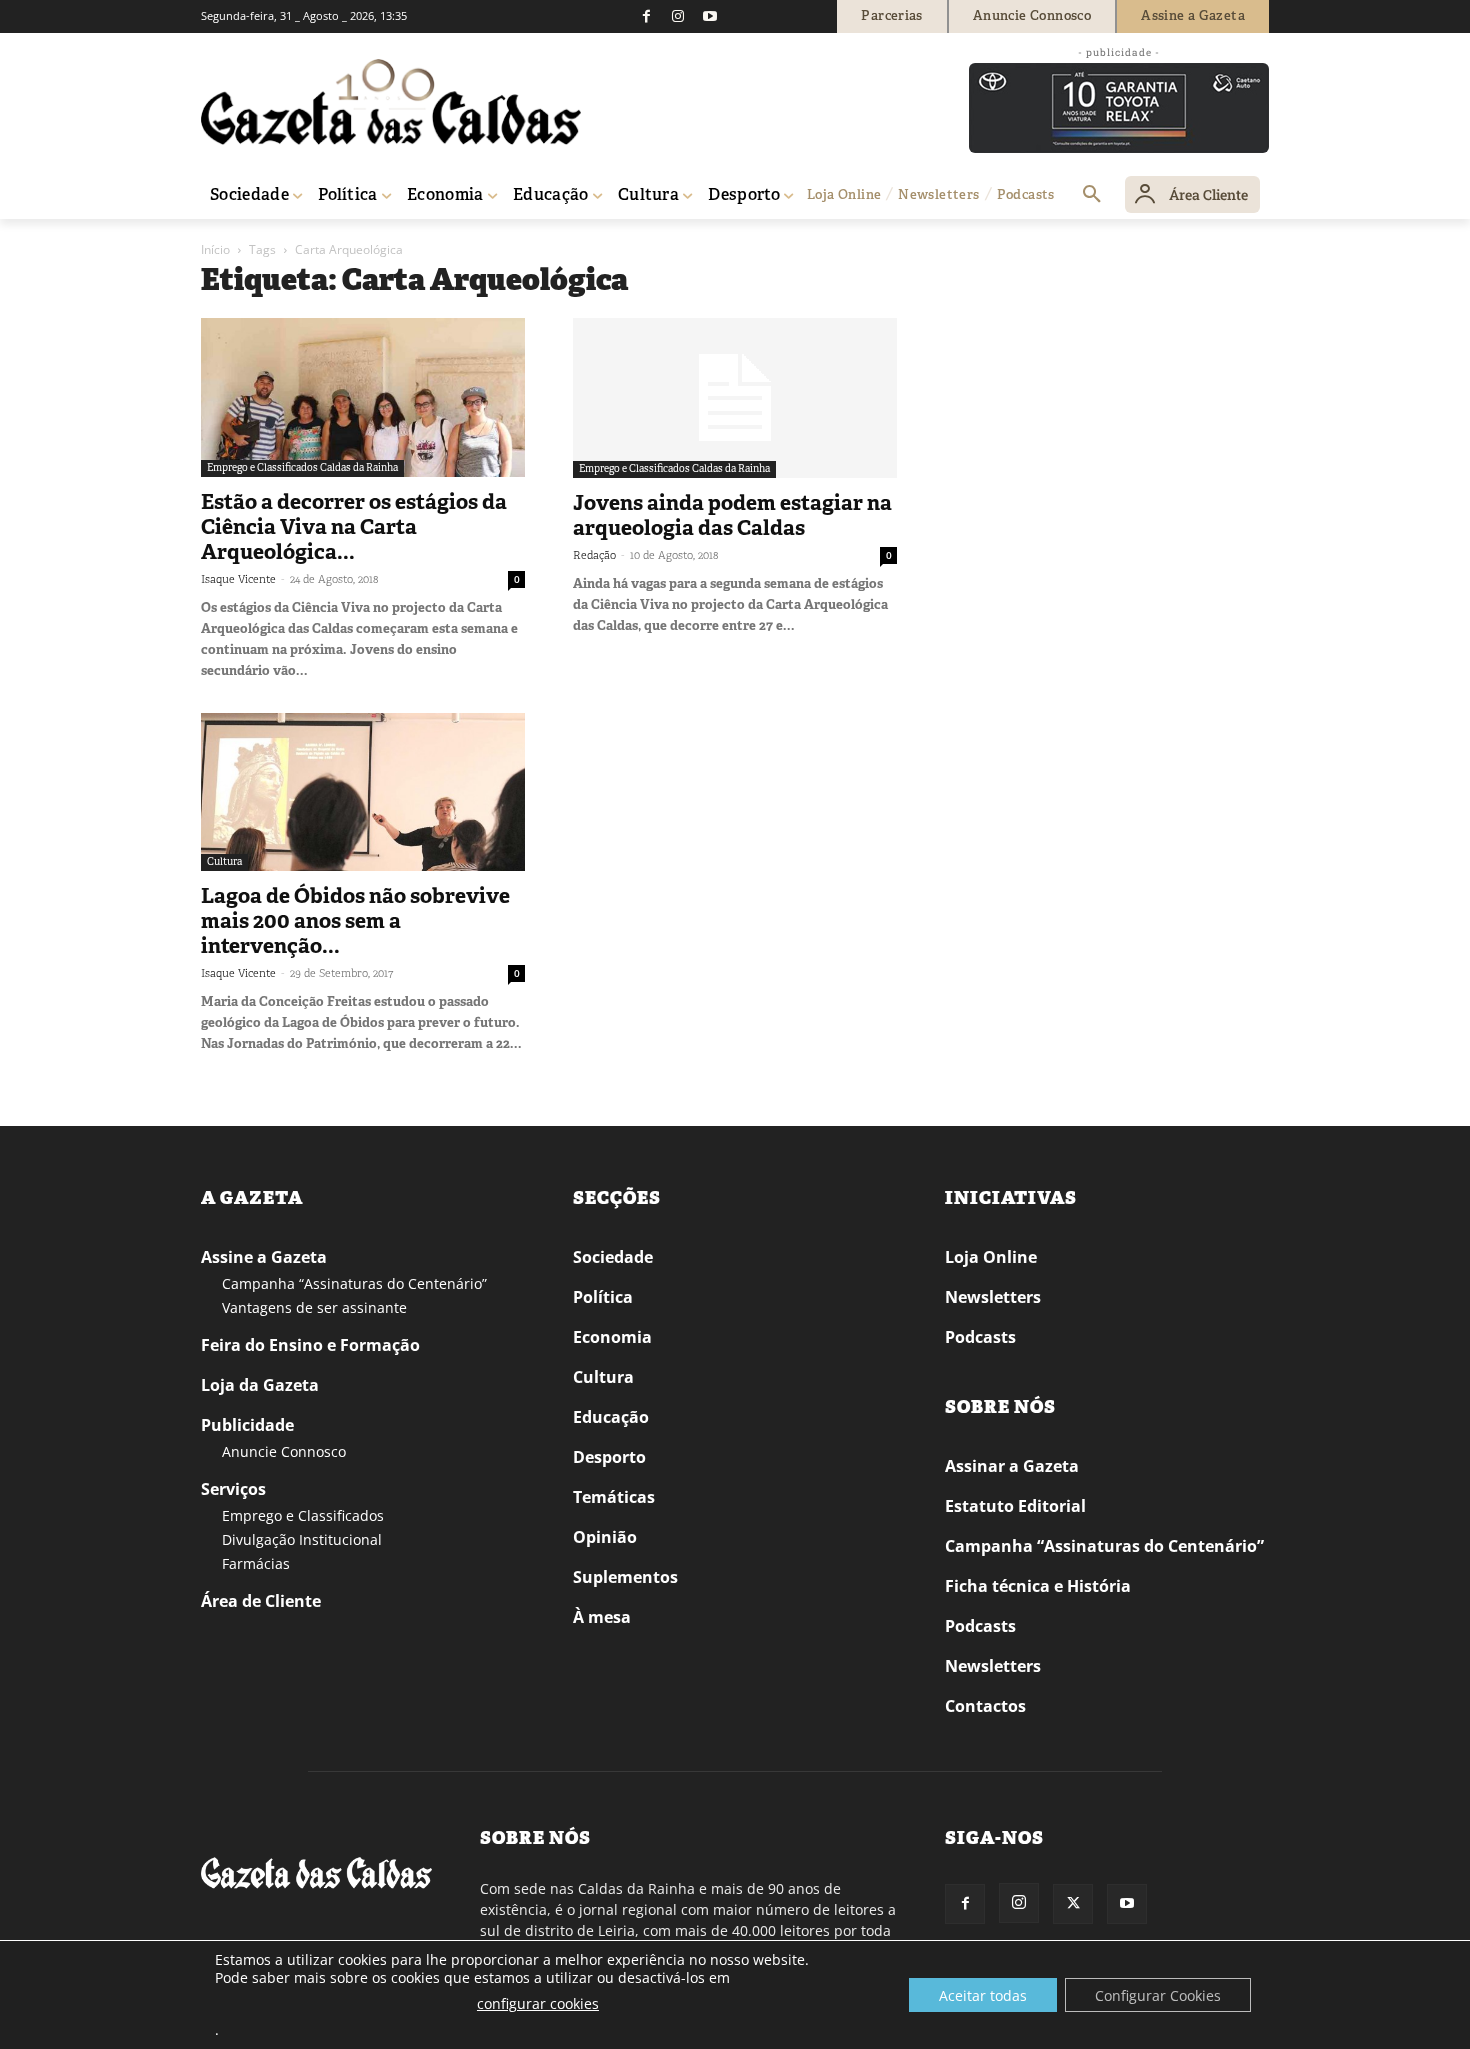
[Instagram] (678, 16)
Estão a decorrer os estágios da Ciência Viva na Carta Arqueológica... (354, 527)
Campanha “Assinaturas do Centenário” (354, 1283)
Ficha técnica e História (1038, 1586)
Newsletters (993, 1297)
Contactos (985, 1706)
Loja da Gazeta (260, 1385)
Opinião (605, 1537)
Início (215, 249)
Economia (612, 1337)
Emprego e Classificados (303, 1515)
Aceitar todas (983, 1995)
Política (603, 1297)
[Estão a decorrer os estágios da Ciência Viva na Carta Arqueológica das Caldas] (363, 397)
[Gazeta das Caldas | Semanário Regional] (391, 102)
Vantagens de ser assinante (314, 1307)
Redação (594, 555)
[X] (1073, 1904)
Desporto (609, 1457)
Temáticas (614, 1497)
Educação (611, 1417)
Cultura (224, 861)
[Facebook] (646, 16)
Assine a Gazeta (264, 1257)
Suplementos (625, 1577)
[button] (1092, 195)
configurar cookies (538, 2003)
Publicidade (247, 1425)
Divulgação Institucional (302, 1539)
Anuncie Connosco (284, 1451)
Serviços (233, 1489)
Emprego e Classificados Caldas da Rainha (302, 467)
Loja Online (991, 1257)
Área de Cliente (261, 1601)
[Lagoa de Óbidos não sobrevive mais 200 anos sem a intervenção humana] (363, 792)
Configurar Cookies (1158, 1995)
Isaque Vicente (238, 579)
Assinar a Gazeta (1012, 1466)
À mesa (602, 1617)
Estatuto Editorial (1015, 1506)
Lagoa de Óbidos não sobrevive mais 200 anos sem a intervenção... (355, 921)
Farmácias (256, 1563)
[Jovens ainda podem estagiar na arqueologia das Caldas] (735, 398)
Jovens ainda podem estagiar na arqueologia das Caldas (732, 515)
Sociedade (613, 1257)
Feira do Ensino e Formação (310, 1345)
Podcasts (980, 1337)
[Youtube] (710, 16)
